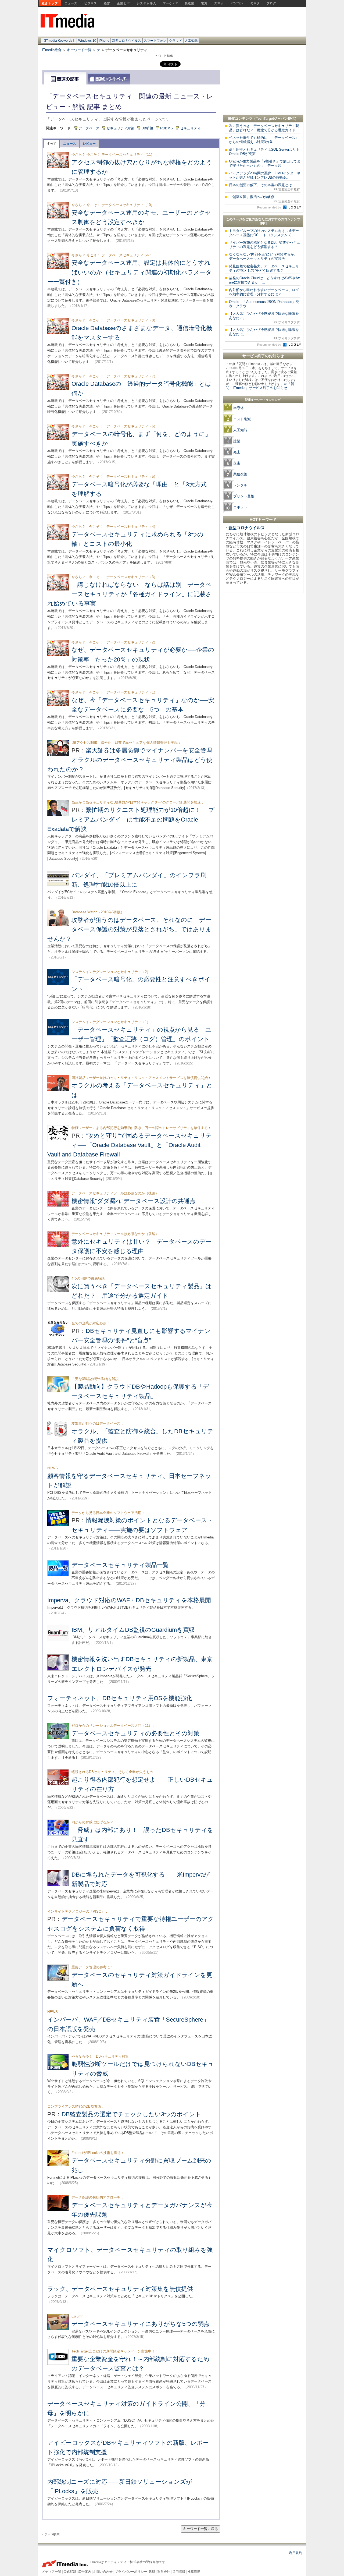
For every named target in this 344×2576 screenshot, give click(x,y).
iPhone (104, 41)
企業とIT (123, 3)
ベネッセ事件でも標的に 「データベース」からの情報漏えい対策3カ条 (264, 140)
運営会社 (164, 2572)
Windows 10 (87, 41)
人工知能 (191, 41)
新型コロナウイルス (127, 41)
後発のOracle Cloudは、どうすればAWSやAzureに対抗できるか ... (264, 280)
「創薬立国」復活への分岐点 (265, 199)
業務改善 (240, 474)
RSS (152, 2572)
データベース (89, 128)
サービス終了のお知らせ (263, 356)
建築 (237, 441)
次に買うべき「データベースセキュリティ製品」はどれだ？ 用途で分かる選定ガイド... (264, 128)
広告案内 (85, 2572)
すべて (52, 144)
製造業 (189, 3)
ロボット (240, 507)
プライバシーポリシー (131, 2572)
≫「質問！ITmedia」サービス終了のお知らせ (260, 386)
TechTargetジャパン (272, 118)
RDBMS (166, 128)
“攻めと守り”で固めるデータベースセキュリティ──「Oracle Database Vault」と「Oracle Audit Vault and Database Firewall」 (130, 1145)
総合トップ (50, 3)
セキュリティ (190, 128)
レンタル (240, 485)
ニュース (71, 3)
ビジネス (91, 3)
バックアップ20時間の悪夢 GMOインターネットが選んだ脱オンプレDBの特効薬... (265, 175)
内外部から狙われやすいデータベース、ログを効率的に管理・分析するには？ (264, 292)
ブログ (271, 3)
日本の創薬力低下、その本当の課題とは (265, 187)
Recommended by (270, 207)
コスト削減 (242, 419)
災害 (237, 463)
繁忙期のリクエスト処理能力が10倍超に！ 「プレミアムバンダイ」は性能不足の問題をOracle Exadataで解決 (131, 819)
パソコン (237, 3)
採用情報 (179, 2572)
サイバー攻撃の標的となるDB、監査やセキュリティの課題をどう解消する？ (265, 245)
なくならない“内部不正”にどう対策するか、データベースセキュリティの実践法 (263, 256)
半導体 (239, 408)
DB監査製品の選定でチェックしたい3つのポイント (131, 2114)
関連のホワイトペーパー (109, 79)
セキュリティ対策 (120, 128)
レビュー (89, 144)
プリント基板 (244, 496)
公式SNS (70, 2572)
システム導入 (146, 3)
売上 (237, 452)
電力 (204, 3)
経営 (107, 3)
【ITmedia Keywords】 (59, 41)
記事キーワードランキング (263, 400)
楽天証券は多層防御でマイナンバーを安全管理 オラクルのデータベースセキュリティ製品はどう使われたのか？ (133, 760)
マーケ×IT (170, 3)
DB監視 (147, 128)
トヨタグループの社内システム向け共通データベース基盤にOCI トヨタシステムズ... (264, 233)
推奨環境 (194, 2572)
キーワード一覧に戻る (200, 2529)
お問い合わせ (103, 2572)
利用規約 (296, 2553)
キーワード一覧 (79, 50)
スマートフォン (155, 41)
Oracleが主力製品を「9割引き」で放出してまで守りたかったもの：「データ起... (265, 163)
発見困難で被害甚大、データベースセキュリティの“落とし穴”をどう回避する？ (264, 268)
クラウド (175, 41)
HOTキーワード (263, 519)
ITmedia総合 (52, 50)
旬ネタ (255, 3)
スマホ (219, 3)
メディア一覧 (52, 2572)
